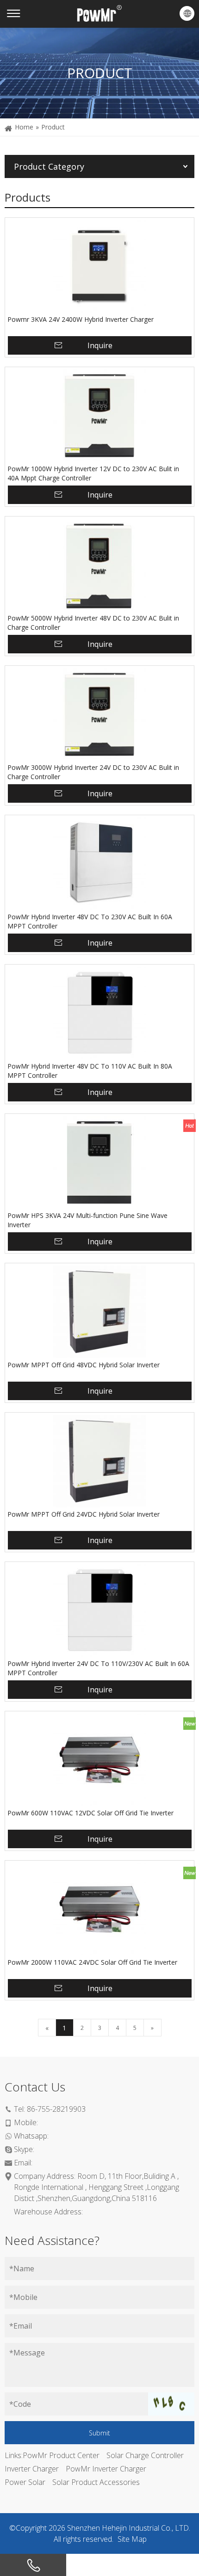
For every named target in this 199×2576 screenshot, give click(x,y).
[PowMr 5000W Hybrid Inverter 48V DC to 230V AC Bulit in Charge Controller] (99, 565)
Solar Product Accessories (96, 2482)
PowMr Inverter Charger (106, 2469)
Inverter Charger (32, 2469)
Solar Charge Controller (145, 2455)
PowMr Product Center (61, 2455)
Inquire (100, 345)
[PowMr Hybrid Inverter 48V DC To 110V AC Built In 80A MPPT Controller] (99, 1013)
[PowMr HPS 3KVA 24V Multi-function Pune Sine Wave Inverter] (99, 1162)
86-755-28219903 (56, 2109)
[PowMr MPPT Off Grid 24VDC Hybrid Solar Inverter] (99, 1461)
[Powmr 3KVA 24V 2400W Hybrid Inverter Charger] (99, 266)
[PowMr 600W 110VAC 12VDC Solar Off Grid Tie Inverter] (99, 1760)
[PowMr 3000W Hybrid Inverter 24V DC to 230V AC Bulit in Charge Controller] (99, 714)
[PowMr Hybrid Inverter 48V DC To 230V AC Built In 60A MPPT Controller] (99, 864)
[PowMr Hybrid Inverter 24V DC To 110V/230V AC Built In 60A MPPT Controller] (99, 1611)
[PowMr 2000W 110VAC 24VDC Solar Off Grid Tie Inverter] (99, 1909)
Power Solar (25, 2482)
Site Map (132, 2539)
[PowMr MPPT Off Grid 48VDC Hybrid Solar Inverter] (99, 1312)
